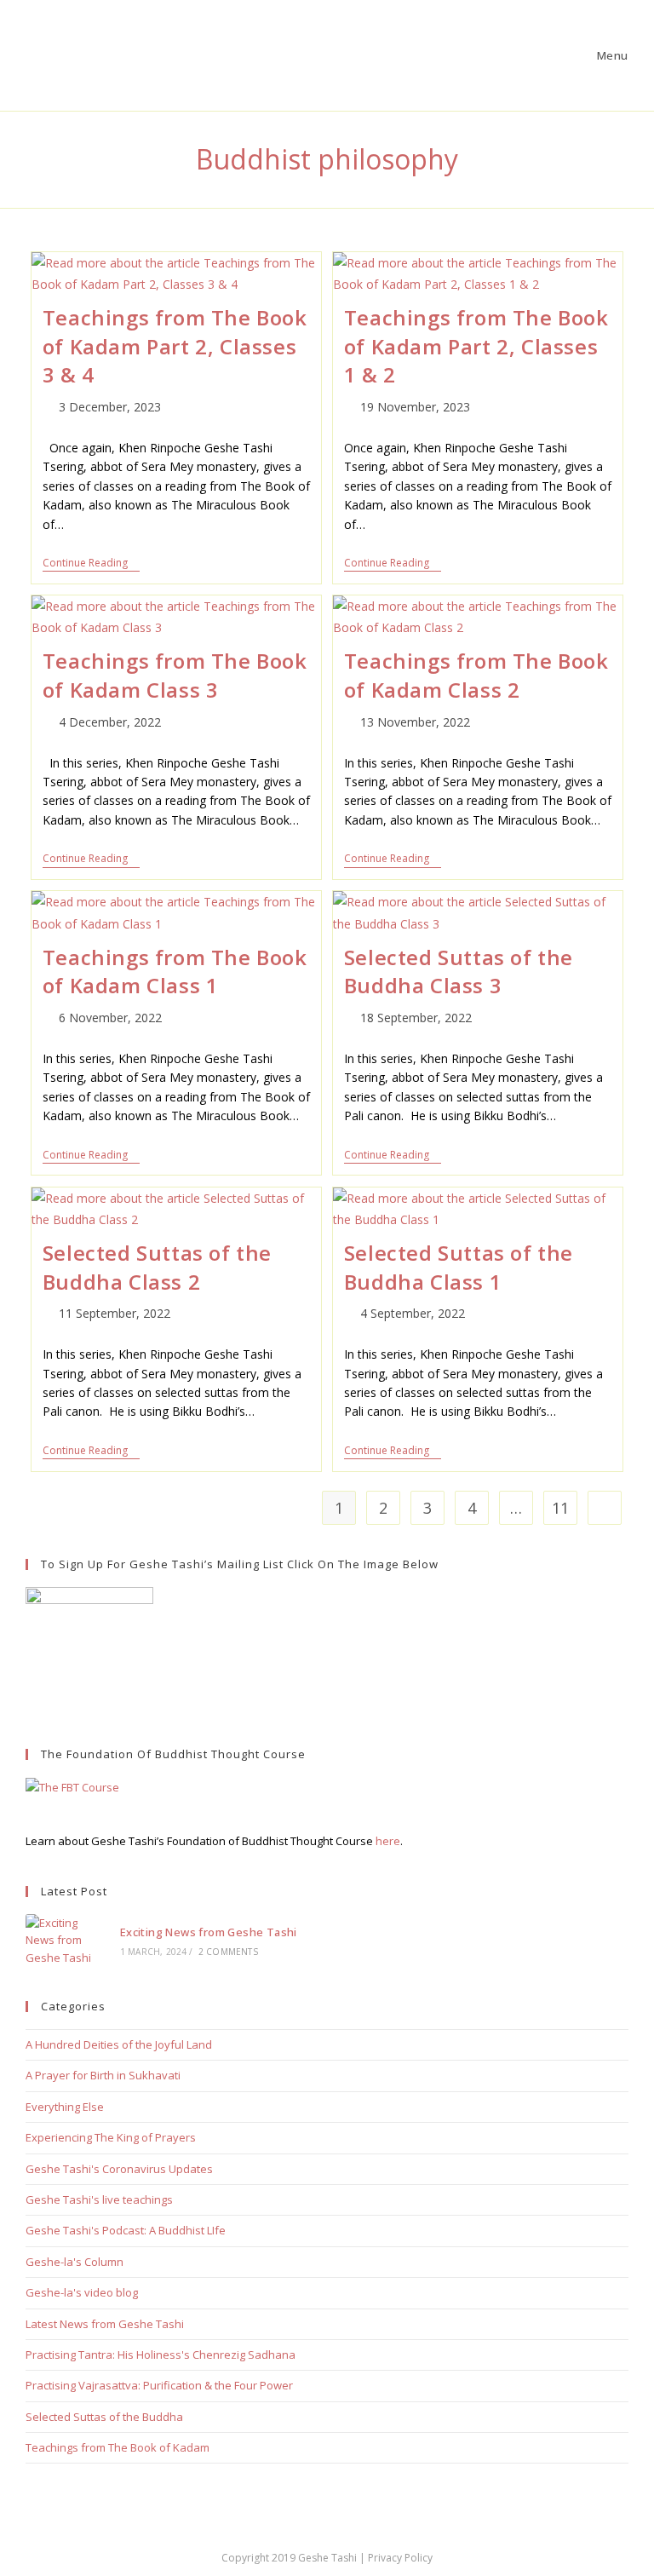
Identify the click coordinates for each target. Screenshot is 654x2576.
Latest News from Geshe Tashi (105, 2324)
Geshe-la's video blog (82, 2292)
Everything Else (65, 2107)
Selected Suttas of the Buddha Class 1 (459, 1267)
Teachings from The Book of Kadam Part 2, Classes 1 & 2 (476, 346)
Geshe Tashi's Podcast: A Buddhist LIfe (126, 2230)
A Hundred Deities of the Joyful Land (119, 2044)
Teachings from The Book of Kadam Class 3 (175, 675)
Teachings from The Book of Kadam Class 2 (476, 675)
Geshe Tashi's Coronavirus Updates (119, 2169)
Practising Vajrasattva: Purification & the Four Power (159, 2385)
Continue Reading (91, 563)
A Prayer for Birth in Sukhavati (103, 2075)
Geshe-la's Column (75, 2262)
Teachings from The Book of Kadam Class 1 (175, 972)
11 (560, 1508)
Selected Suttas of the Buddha (104, 2417)
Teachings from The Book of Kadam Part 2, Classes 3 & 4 (175, 346)
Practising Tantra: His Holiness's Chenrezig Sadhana (161, 2355)
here (388, 1841)
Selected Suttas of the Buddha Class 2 (157, 1267)
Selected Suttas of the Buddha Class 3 (459, 972)
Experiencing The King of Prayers (111, 2137)
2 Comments (228, 1952)
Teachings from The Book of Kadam (118, 2447)
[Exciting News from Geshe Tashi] (64, 1941)
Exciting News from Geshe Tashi (209, 1932)
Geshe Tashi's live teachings (99, 2199)
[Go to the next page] (605, 1508)
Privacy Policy (400, 2558)
